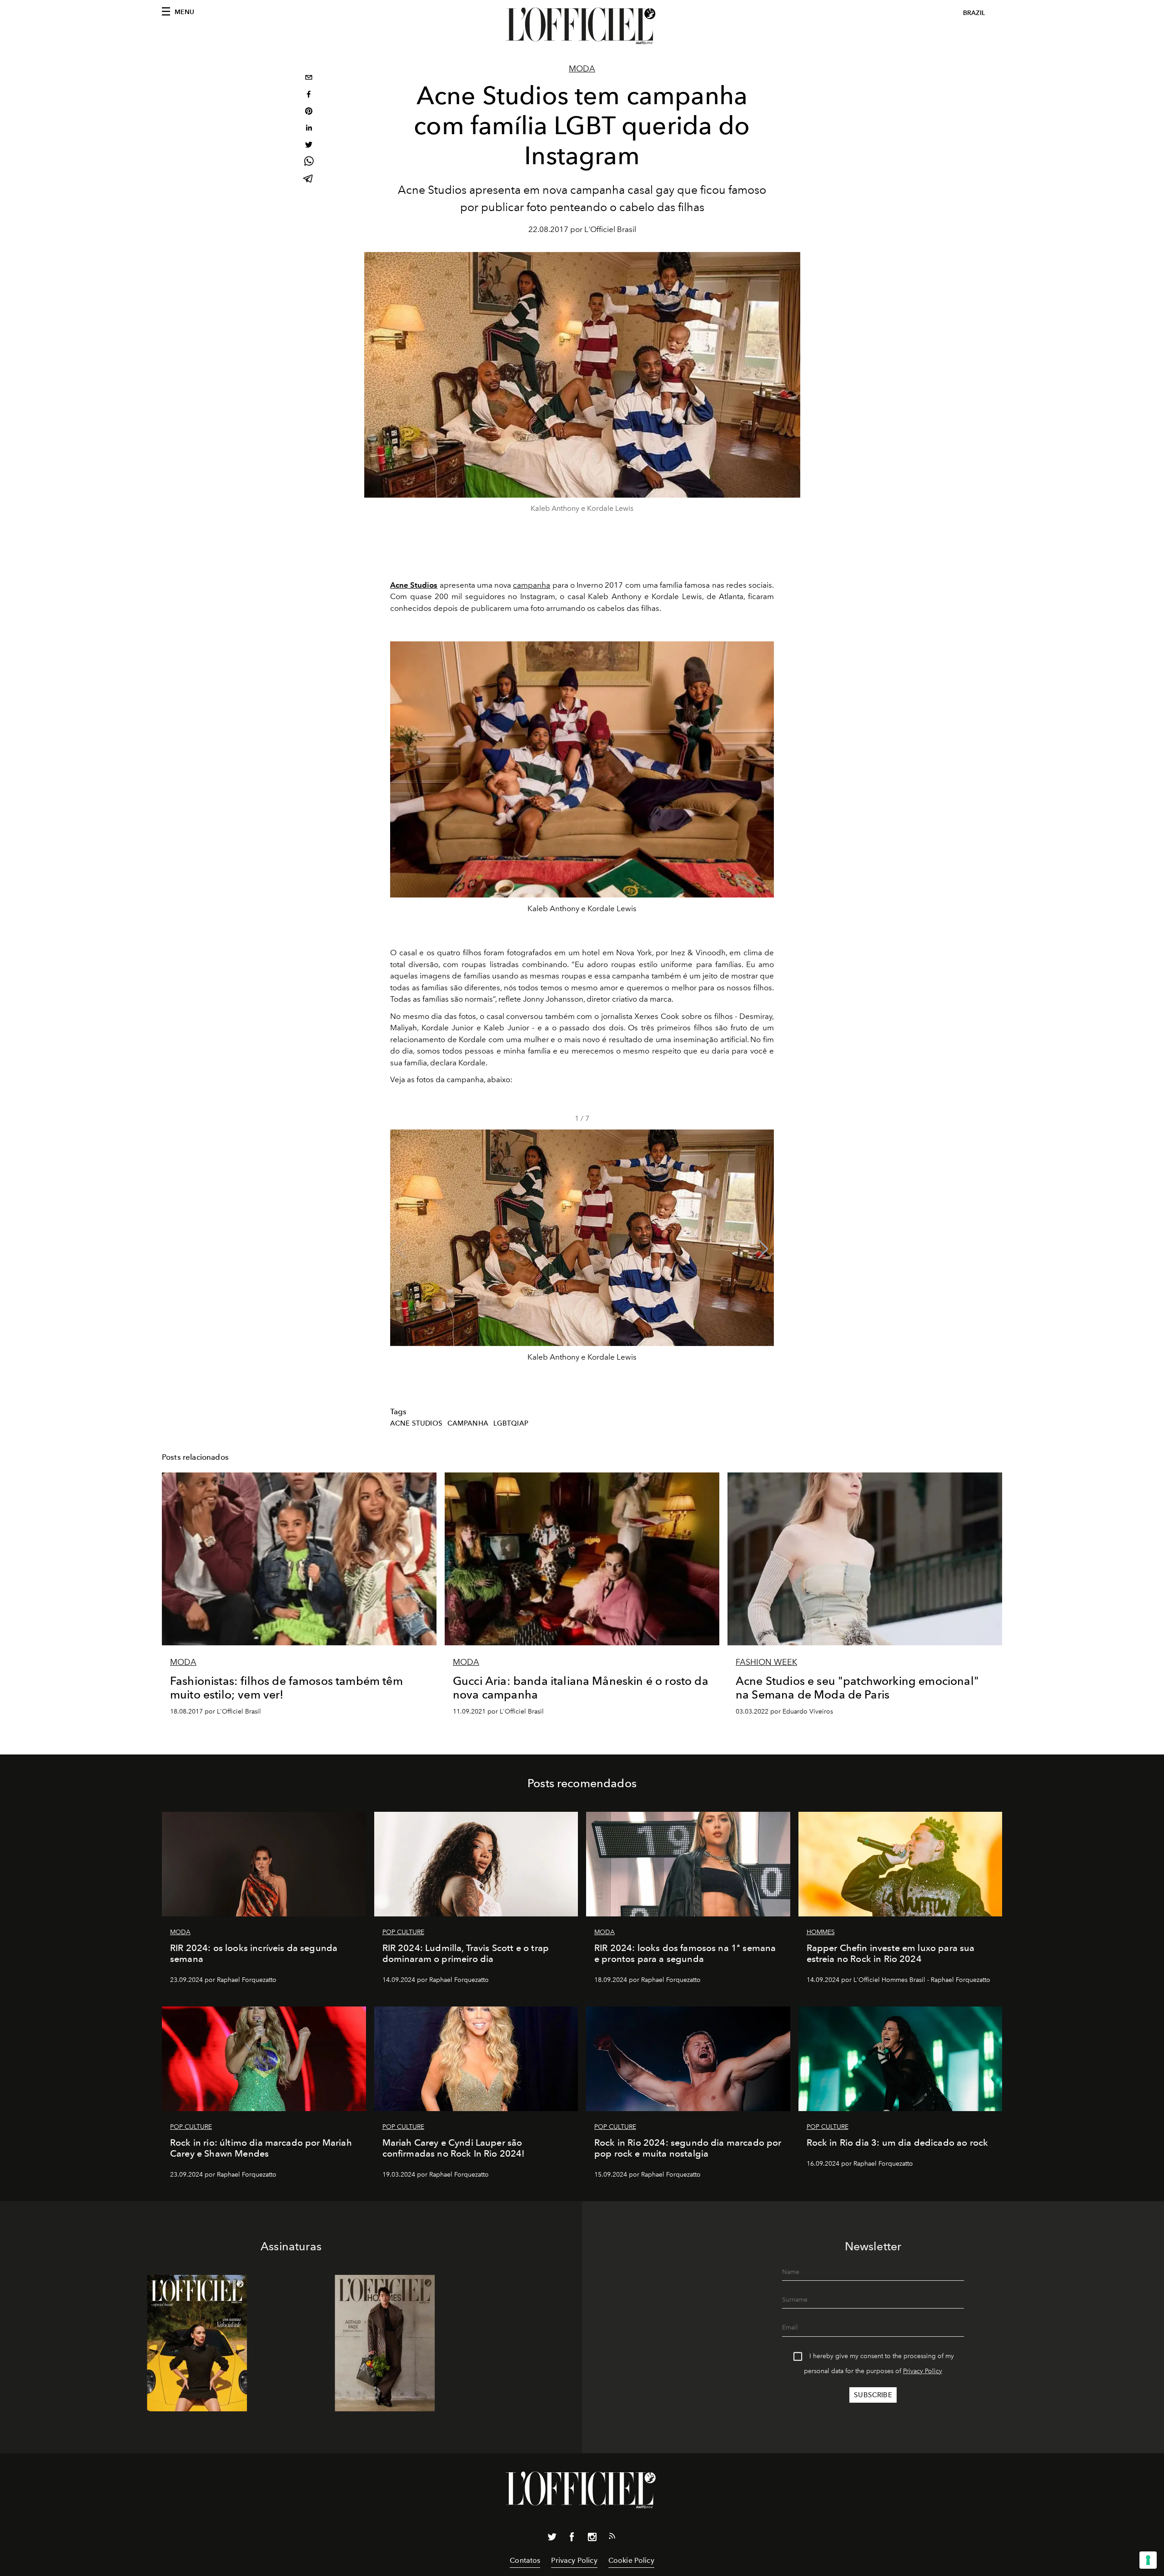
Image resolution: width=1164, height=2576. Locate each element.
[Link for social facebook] (572, 2539)
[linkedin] (309, 129)
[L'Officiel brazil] (582, 26)
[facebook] (309, 95)
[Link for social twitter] (552, 2539)
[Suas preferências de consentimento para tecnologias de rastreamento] (1148, 2560)
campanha (532, 585)
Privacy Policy (923, 2371)
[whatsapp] (309, 163)
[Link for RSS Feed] (612, 2538)
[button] (763, 1249)
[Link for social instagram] (592, 2539)
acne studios (416, 1423)
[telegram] (309, 179)
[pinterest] (309, 112)
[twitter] (309, 146)
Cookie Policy (631, 2560)
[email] (309, 78)
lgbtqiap (511, 1423)
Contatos (525, 2560)
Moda (582, 69)
